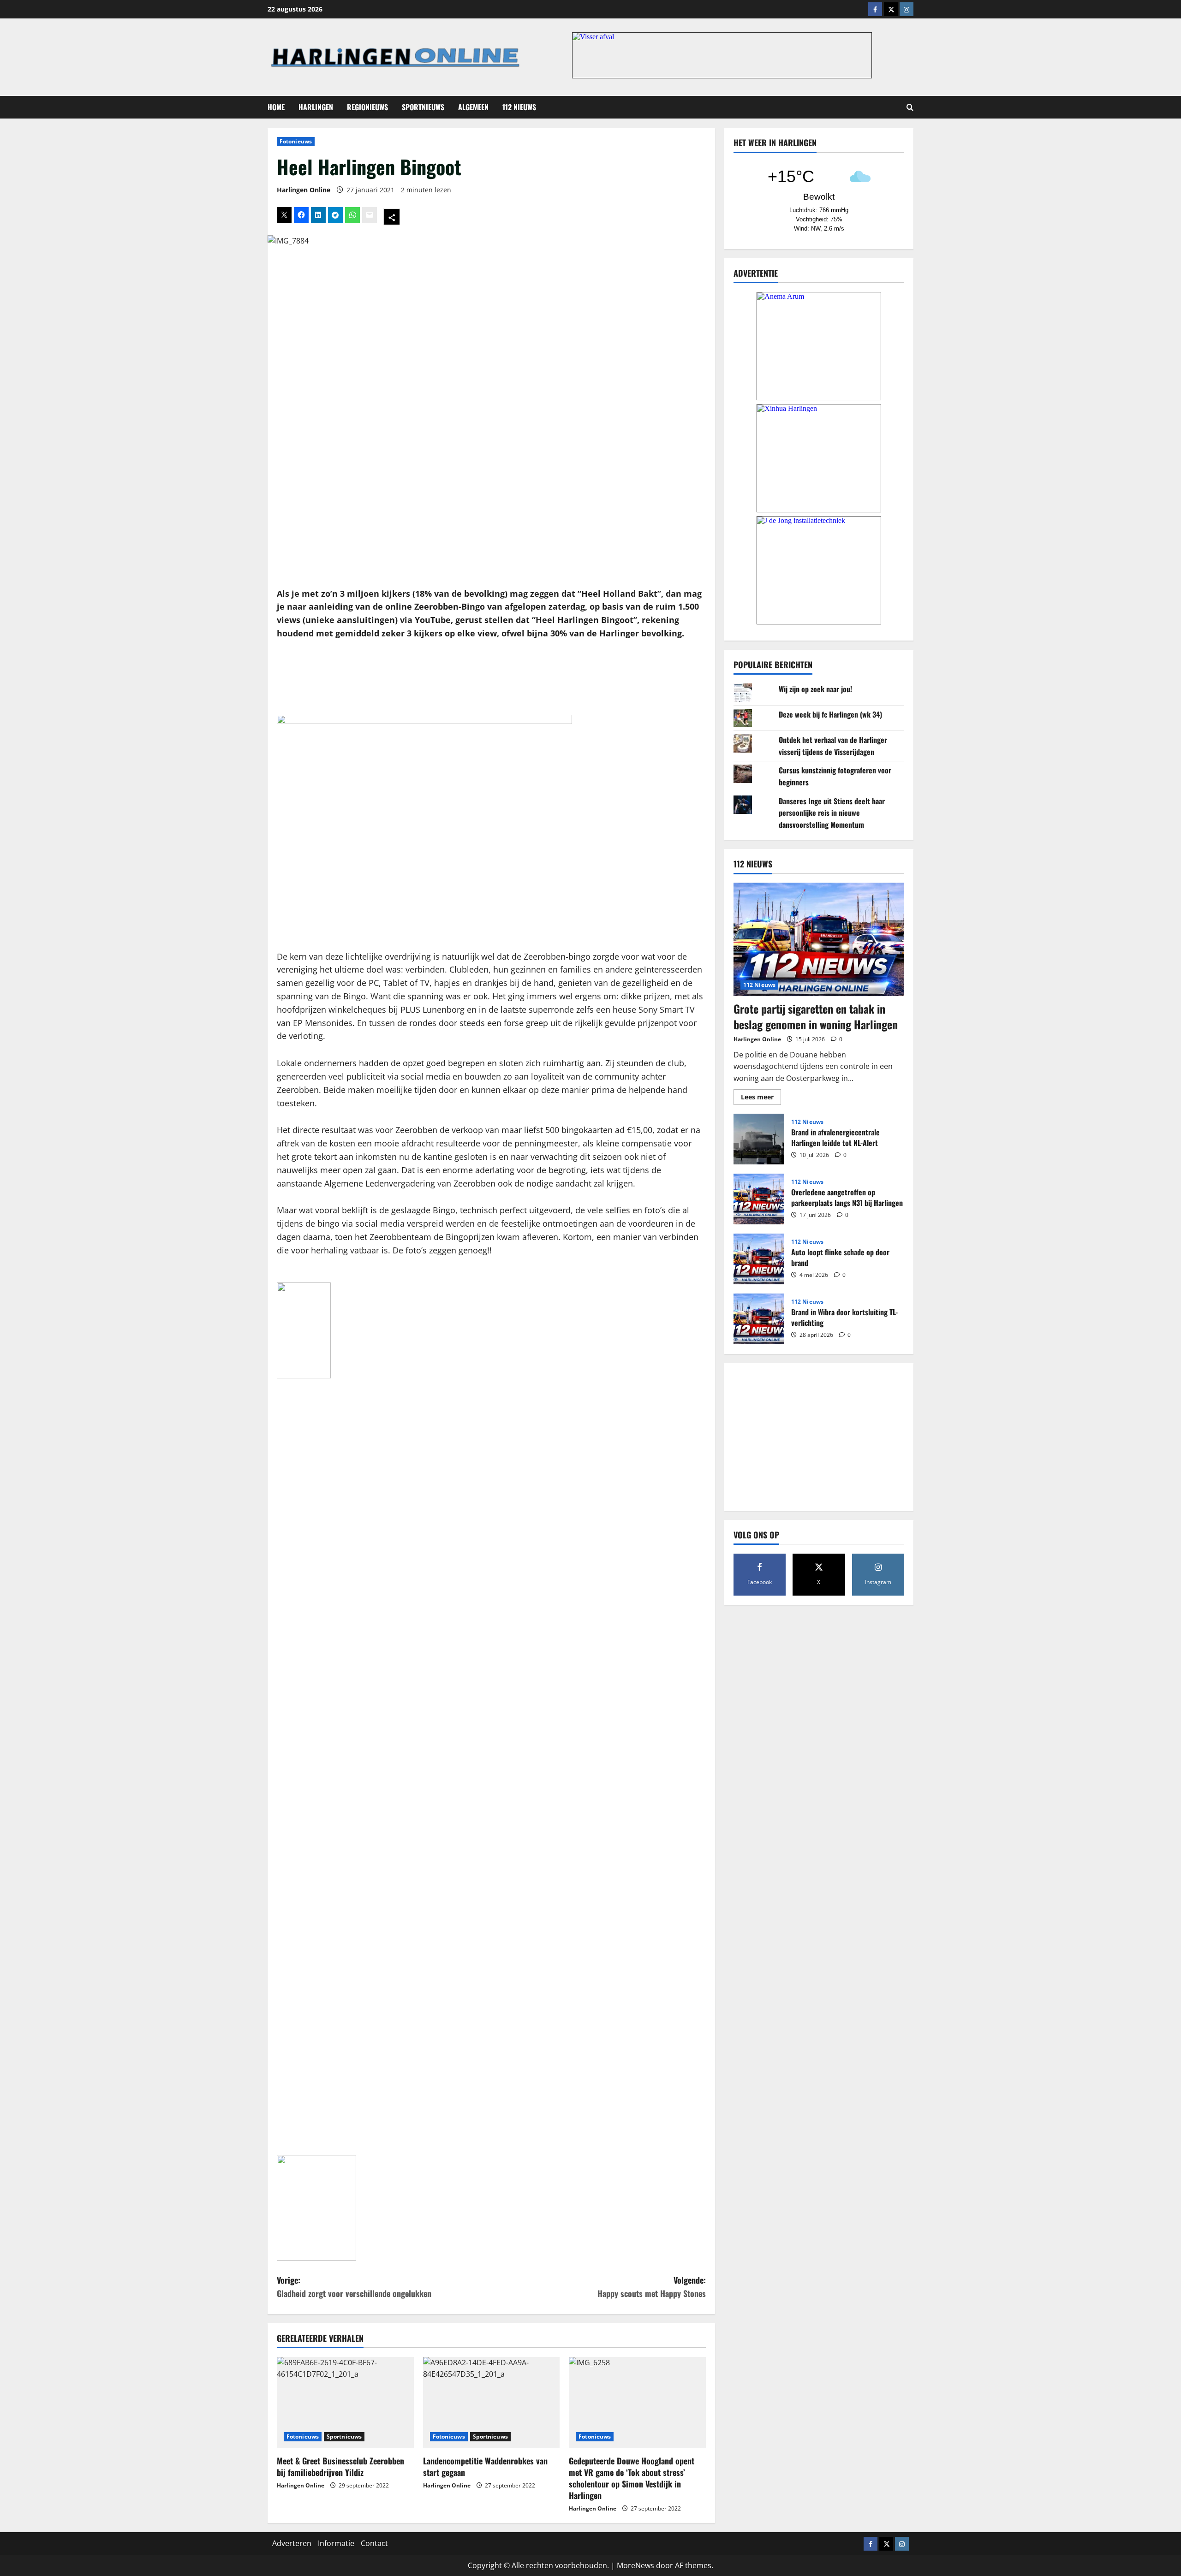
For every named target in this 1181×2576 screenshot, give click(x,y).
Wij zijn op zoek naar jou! (815, 689)
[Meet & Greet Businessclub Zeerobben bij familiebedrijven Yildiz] (345, 2403)
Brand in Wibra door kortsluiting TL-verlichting (759, 1319)
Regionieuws (367, 107)
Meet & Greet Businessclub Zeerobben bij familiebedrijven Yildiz (340, 2466)
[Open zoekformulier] (910, 107)
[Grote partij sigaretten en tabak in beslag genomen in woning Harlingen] (819, 940)
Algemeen (473, 107)
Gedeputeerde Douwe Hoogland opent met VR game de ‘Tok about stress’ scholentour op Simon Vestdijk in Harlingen (632, 2478)
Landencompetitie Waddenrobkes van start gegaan (485, 2466)
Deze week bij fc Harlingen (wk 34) (830, 714)
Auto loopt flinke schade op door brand (759, 1259)
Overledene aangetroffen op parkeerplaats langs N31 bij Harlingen (759, 1199)
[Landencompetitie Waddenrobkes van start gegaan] (492, 2403)
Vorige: (354, 2287)
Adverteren (292, 2543)
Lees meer (761, 1098)
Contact (374, 2543)
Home (276, 107)
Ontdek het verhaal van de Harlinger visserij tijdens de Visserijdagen (833, 745)
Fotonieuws (296, 141)
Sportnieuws (423, 107)
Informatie (336, 2543)
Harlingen (316, 107)
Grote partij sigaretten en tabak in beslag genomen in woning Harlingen (816, 1016)
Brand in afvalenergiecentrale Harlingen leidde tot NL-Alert (759, 1139)
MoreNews (635, 2565)
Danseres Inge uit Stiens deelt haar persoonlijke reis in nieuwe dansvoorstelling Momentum (832, 812)
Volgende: (652, 2287)
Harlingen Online (304, 190)
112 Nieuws (519, 107)
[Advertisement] (491, 678)
